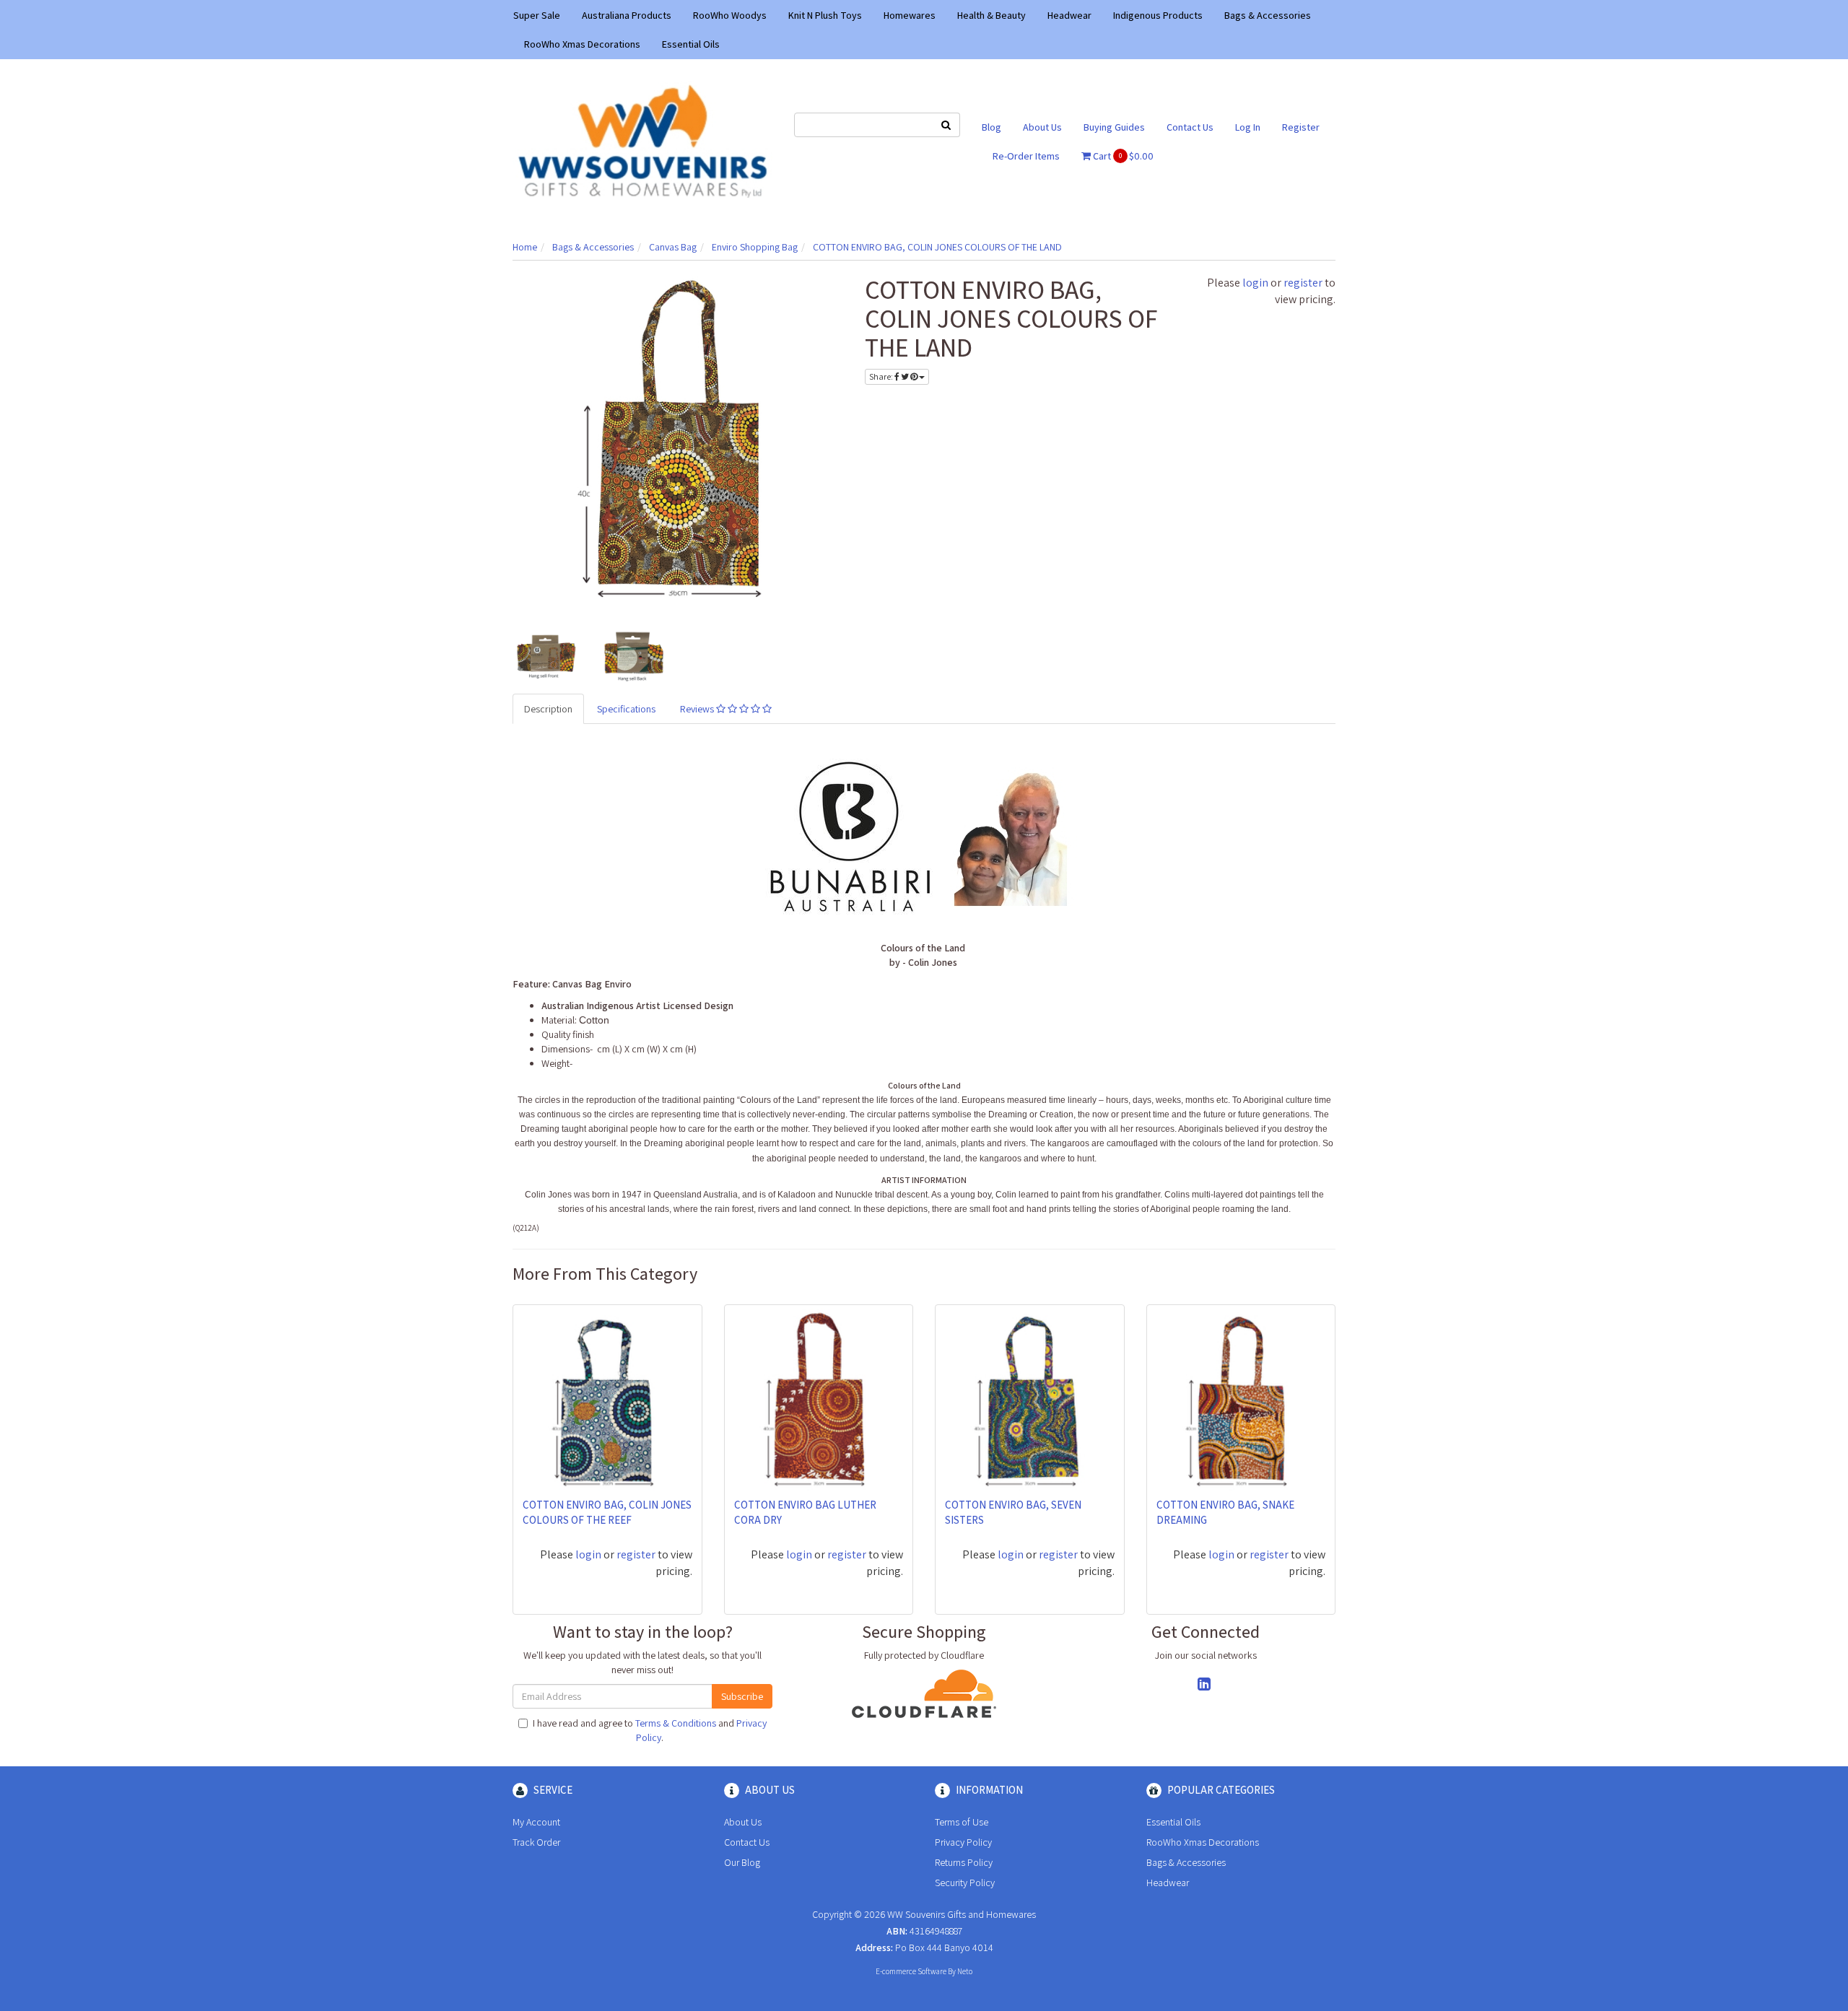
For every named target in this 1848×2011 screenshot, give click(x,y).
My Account (536, 1822)
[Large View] (546, 653)
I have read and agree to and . (650, 1730)
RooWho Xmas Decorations (582, 44)
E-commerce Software (911, 1971)
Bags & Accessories (1268, 15)
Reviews (698, 709)
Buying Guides (1114, 127)
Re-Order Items (1026, 156)
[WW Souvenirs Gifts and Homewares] (642, 140)
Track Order (536, 1842)
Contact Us (1190, 127)
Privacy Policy (963, 1842)
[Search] (946, 125)
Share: (882, 376)
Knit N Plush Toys (825, 15)
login (1255, 283)
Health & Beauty (991, 15)
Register (1301, 127)
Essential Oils (691, 44)
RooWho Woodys (730, 15)
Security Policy (965, 1883)
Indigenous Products (1158, 15)
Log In (1248, 127)
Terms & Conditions (676, 1723)
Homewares (910, 15)
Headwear (1069, 15)
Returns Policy (964, 1862)
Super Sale (537, 15)
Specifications (626, 709)
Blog (991, 127)
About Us (1042, 127)
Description (548, 709)
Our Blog (742, 1862)
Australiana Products (627, 15)
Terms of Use (962, 1822)
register (1303, 283)
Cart (1122, 156)
